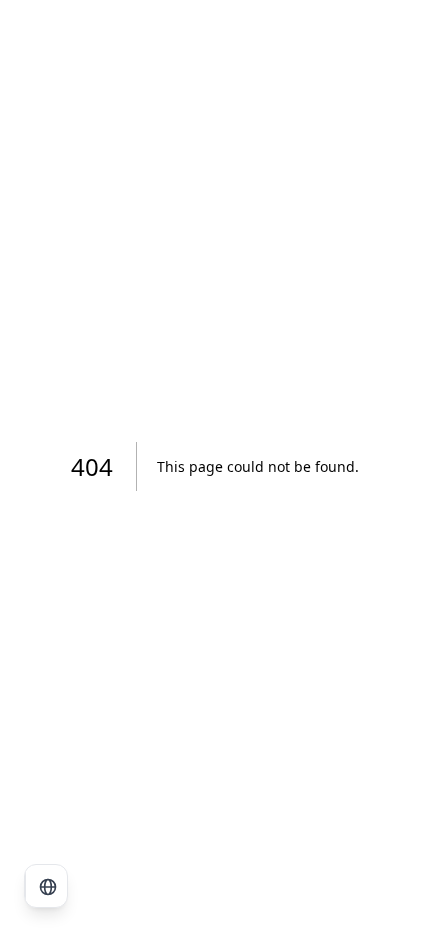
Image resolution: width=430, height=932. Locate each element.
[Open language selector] (47, 887)
